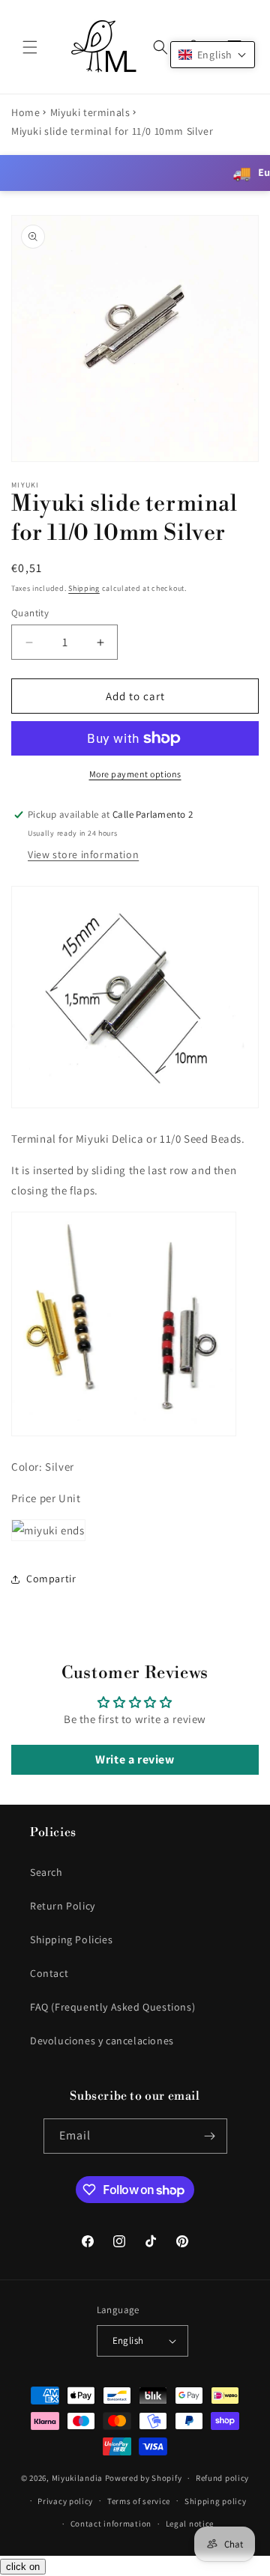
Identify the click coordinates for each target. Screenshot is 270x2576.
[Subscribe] (210, 2136)
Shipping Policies (71, 1939)
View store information (83, 854)
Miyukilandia (77, 2478)
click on (23, 2567)
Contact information (111, 2524)
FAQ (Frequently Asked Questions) (112, 2007)
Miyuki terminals (90, 112)
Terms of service (139, 2501)
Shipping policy (216, 2501)
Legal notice (190, 2524)
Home (25, 112)
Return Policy (63, 1906)
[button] (30, 47)
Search (46, 1872)
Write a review (135, 1759)
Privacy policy (65, 2501)
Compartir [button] (51, 1579)
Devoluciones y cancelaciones (102, 2041)
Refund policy (222, 2478)
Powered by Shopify (144, 2478)
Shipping (84, 588)
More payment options (135, 774)
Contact (49, 1973)
